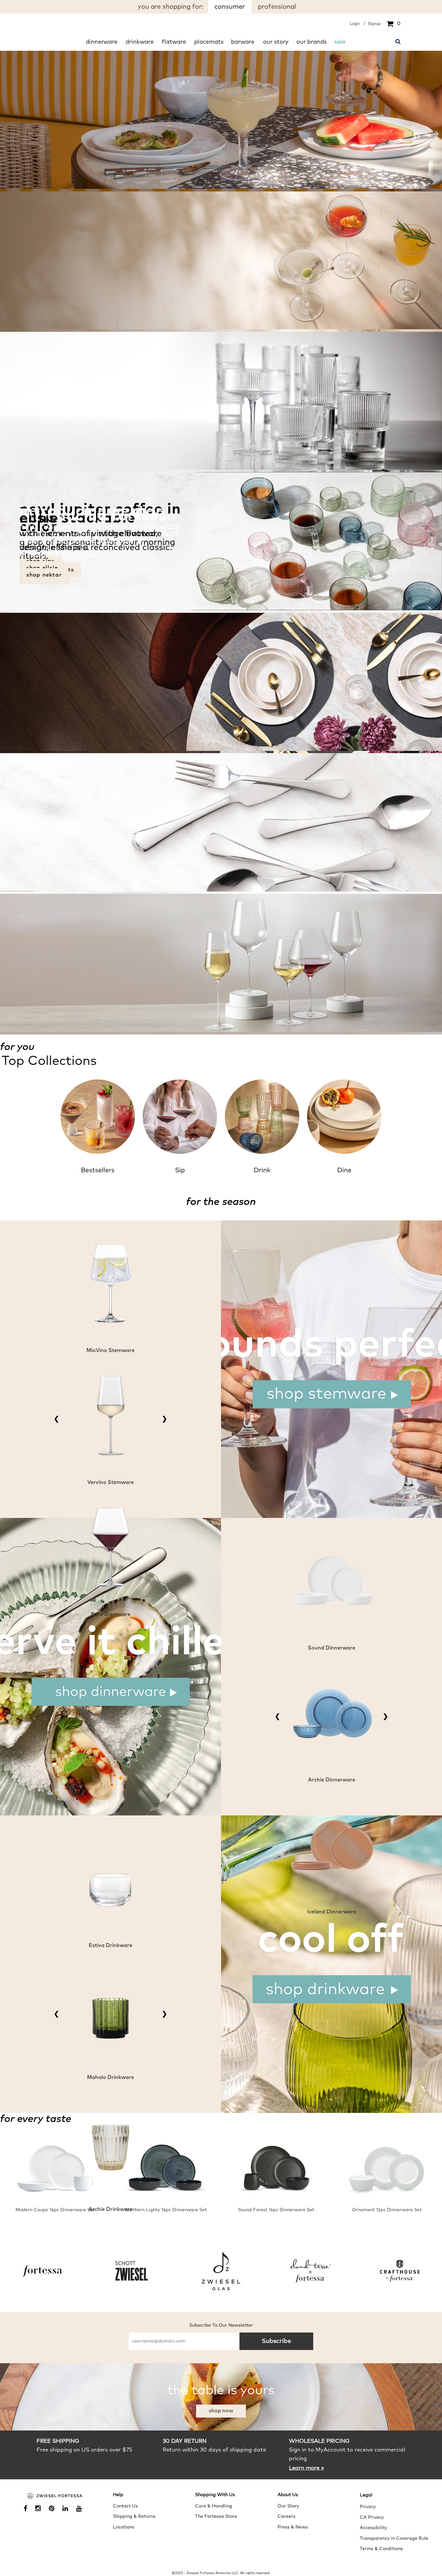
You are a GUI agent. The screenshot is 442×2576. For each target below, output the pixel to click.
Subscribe (276, 2341)
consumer (230, 7)
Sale (340, 42)
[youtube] (81, 2509)
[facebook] (28, 2509)
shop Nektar (44, 575)
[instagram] (40, 2509)
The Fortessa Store (216, 2516)
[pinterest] (54, 2509)
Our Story (276, 42)
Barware (243, 42)
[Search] (398, 41)
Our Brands (312, 42)
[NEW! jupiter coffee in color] (221, 609)
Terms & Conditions (381, 2549)
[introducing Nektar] (221, 1031)
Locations (124, 2527)
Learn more (307, 2468)
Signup (374, 24)
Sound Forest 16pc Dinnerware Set (276, 2210)
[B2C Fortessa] (55, 2496)
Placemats (209, 42)
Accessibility (373, 2528)
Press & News (293, 2527)
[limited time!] (221, 188)
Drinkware (140, 42)
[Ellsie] (221, 890)
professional (277, 7)
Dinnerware (102, 42)
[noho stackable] (221, 469)
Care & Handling (214, 2506)
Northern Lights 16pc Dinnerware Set (166, 2210)
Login (355, 24)
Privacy (368, 2507)
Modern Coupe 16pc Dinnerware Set (55, 2210)
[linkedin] (68, 2509)
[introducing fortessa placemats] (221, 750)
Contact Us (125, 2506)
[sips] (221, 328)
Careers (287, 2516)
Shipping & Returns (134, 2516)
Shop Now (221, 2411)
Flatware (174, 42)
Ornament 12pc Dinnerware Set (387, 2210)
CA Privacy (372, 2517)
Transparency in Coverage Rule (394, 2538)
